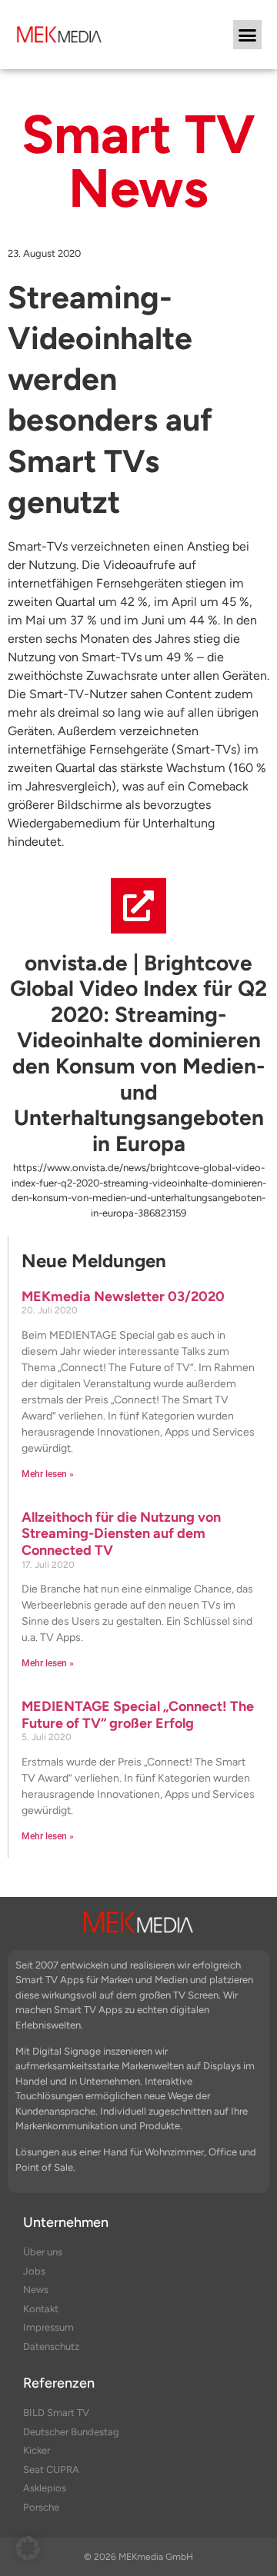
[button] (248, 35)
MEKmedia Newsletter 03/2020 (123, 1296)
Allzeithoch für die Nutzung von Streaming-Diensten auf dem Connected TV (121, 1534)
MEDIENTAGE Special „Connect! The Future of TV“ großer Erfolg (138, 1715)
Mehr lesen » (48, 1474)
